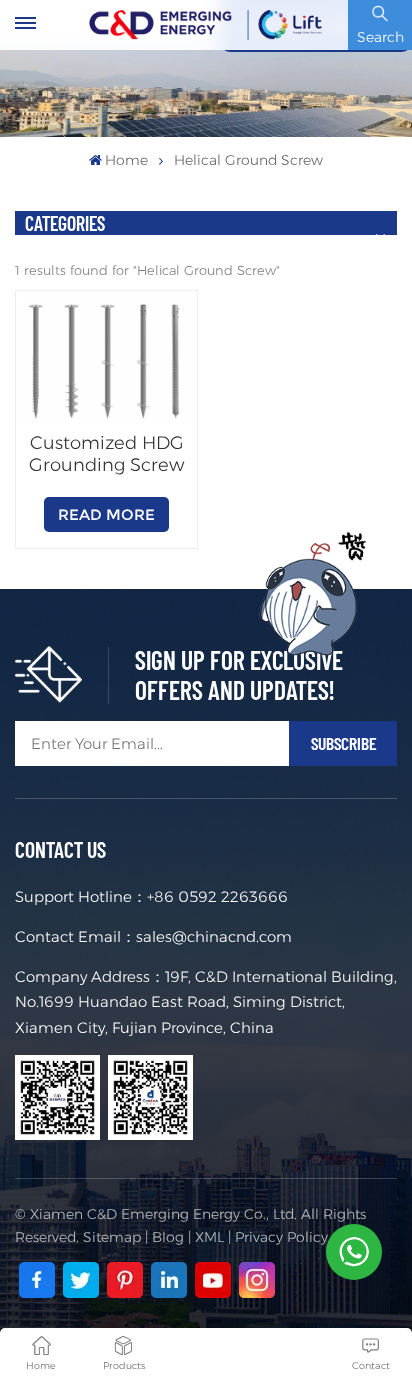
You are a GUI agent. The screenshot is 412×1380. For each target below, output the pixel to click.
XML (209, 1237)
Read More (106, 514)
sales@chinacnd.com (214, 936)
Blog (168, 1237)
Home (126, 160)
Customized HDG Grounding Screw (106, 454)
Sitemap (112, 1237)
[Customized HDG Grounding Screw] (106, 361)
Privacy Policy (281, 1237)
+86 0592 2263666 (217, 896)
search (380, 37)
